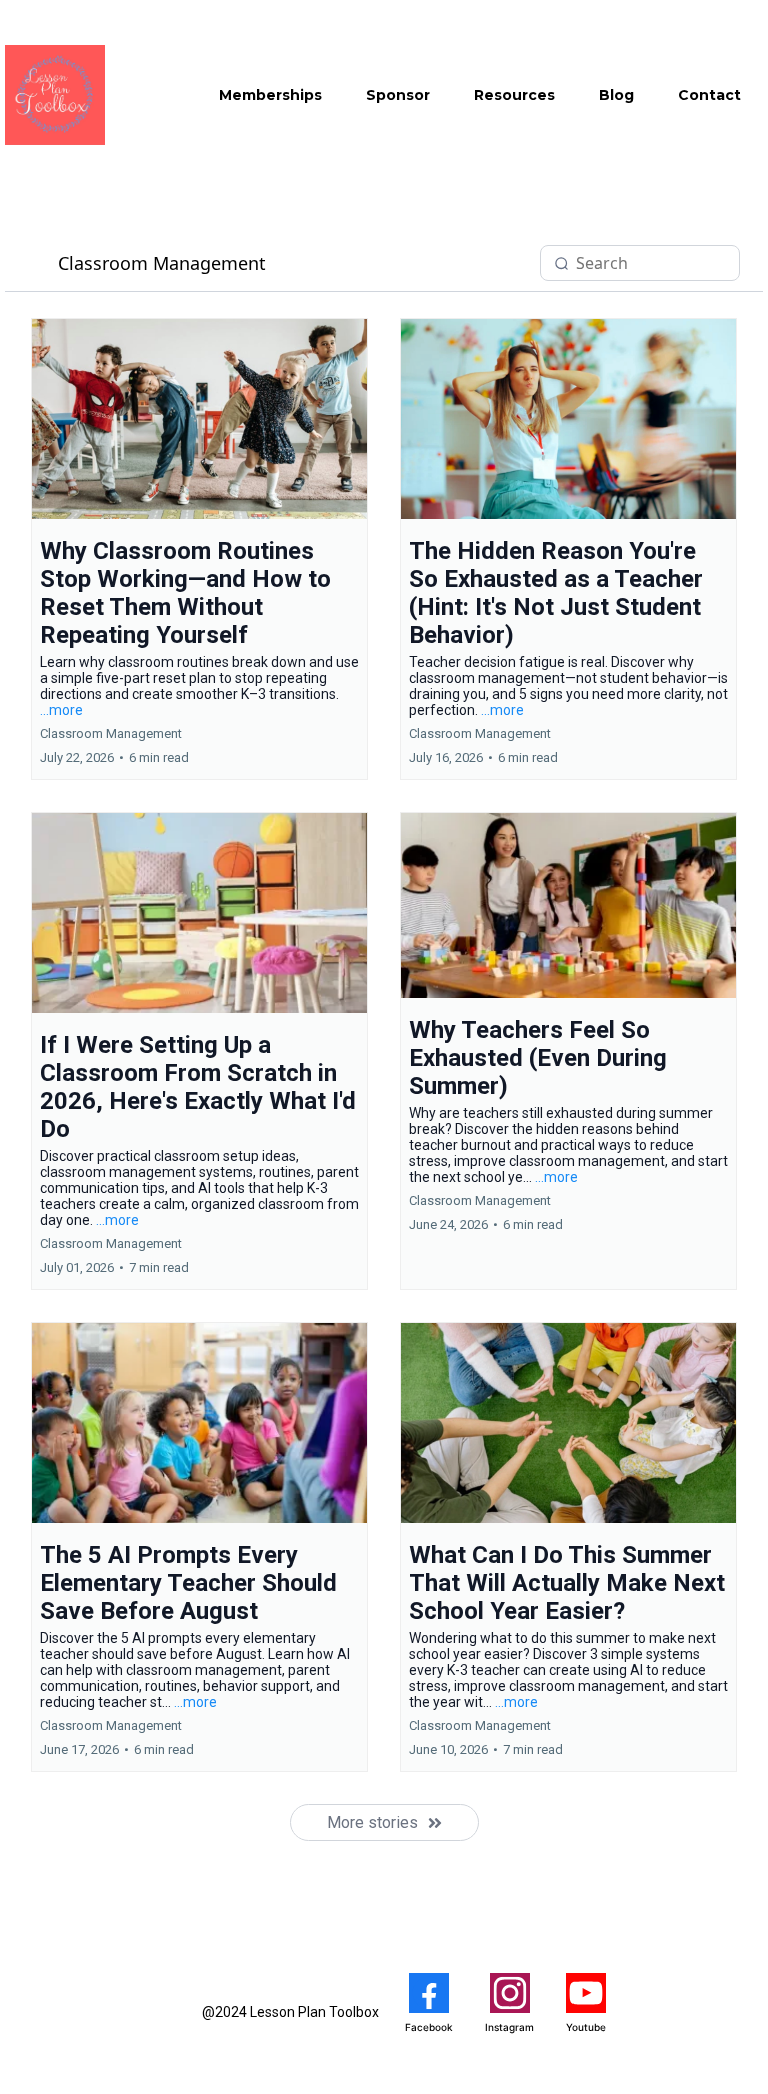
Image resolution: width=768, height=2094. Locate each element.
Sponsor (398, 95)
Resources (514, 95)
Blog (616, 95)
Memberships (270, 95)
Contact (709, 95)
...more (61, 710)
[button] (199, 549)
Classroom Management (162, 263)
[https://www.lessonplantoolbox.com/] (55, 95)
